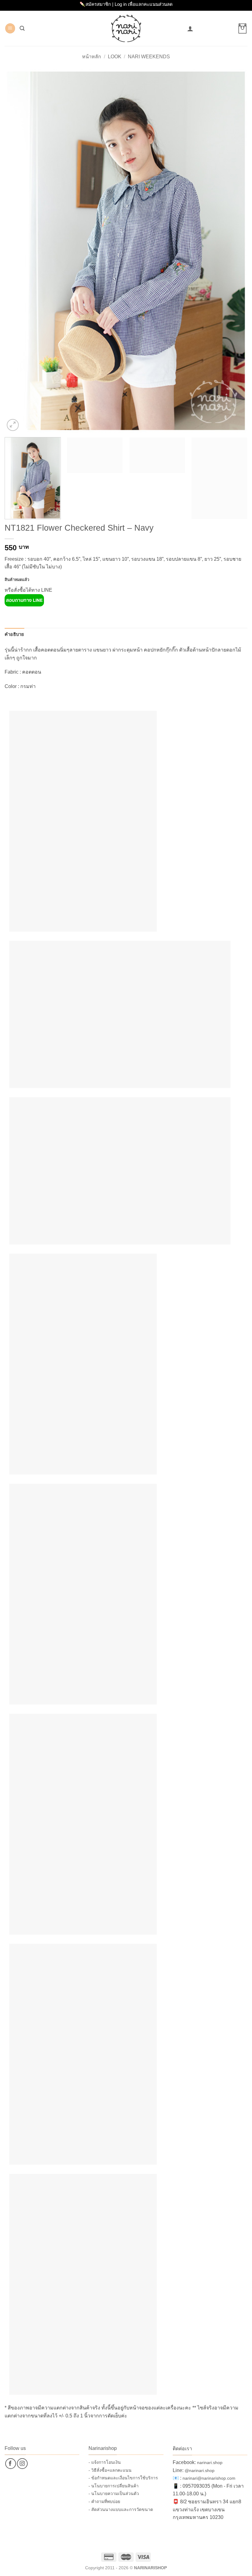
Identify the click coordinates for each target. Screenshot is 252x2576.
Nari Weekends (149, 57)
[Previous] (17, 251)
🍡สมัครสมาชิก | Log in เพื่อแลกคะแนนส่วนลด (126, 4)
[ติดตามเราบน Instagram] (22, 2464)
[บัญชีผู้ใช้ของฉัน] (190, 29)
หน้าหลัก (92, 57)
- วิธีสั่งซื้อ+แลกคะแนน (110, 2470)
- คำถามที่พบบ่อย (104, 2501)
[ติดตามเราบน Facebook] (11, 2464)
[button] (10, 28)
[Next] (235, 251)
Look (115, 57)
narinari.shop (210, 2463)
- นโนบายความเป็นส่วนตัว (114, 2493)
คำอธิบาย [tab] (14, 634)
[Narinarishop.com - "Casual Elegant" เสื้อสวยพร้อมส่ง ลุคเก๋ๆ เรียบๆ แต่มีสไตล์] (126, 28)
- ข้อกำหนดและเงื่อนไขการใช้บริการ (123, 2478)
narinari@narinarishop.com (209, 2478)
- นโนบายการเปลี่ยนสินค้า (114, 2486)
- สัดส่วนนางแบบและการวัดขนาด (121, 2509)
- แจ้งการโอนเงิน (105, 2462)
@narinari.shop (200, 2470)
